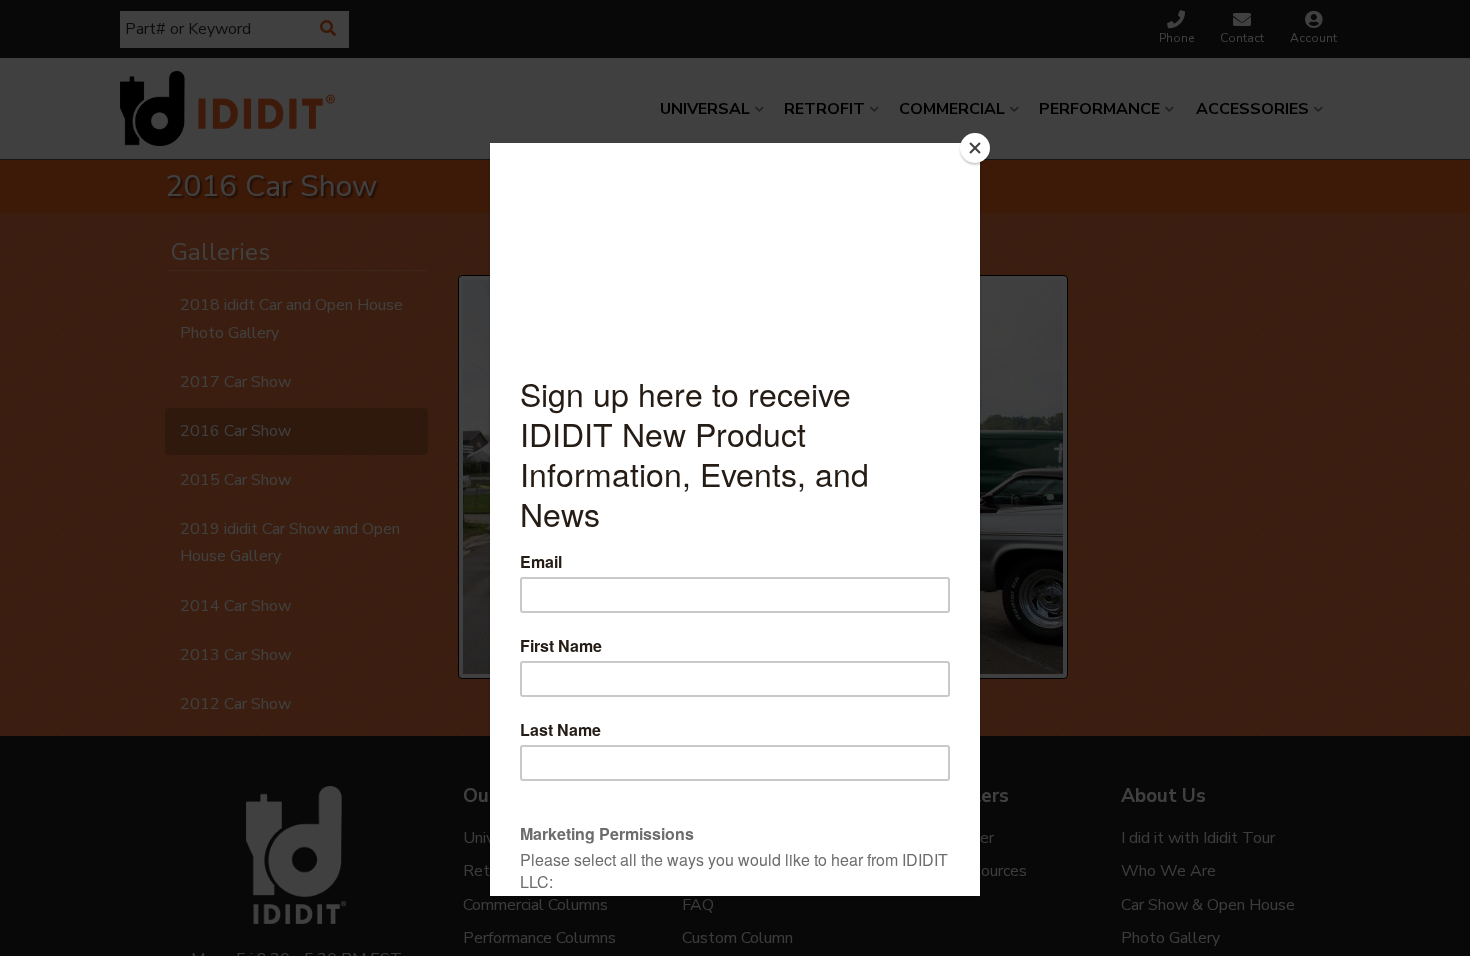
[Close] (975, 148)
